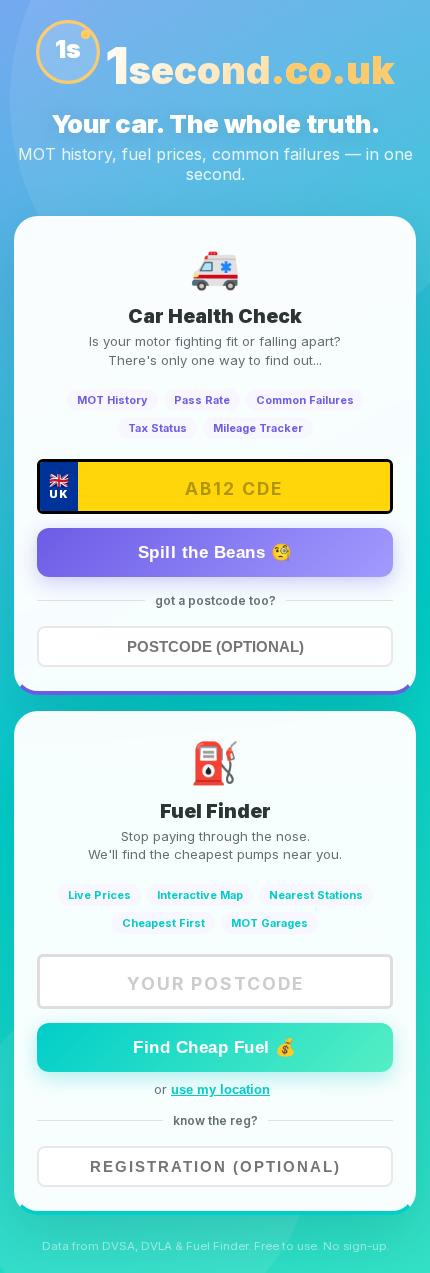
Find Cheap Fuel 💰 (215, 1047)
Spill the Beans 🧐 (215, 552)
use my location (220, 1089)
